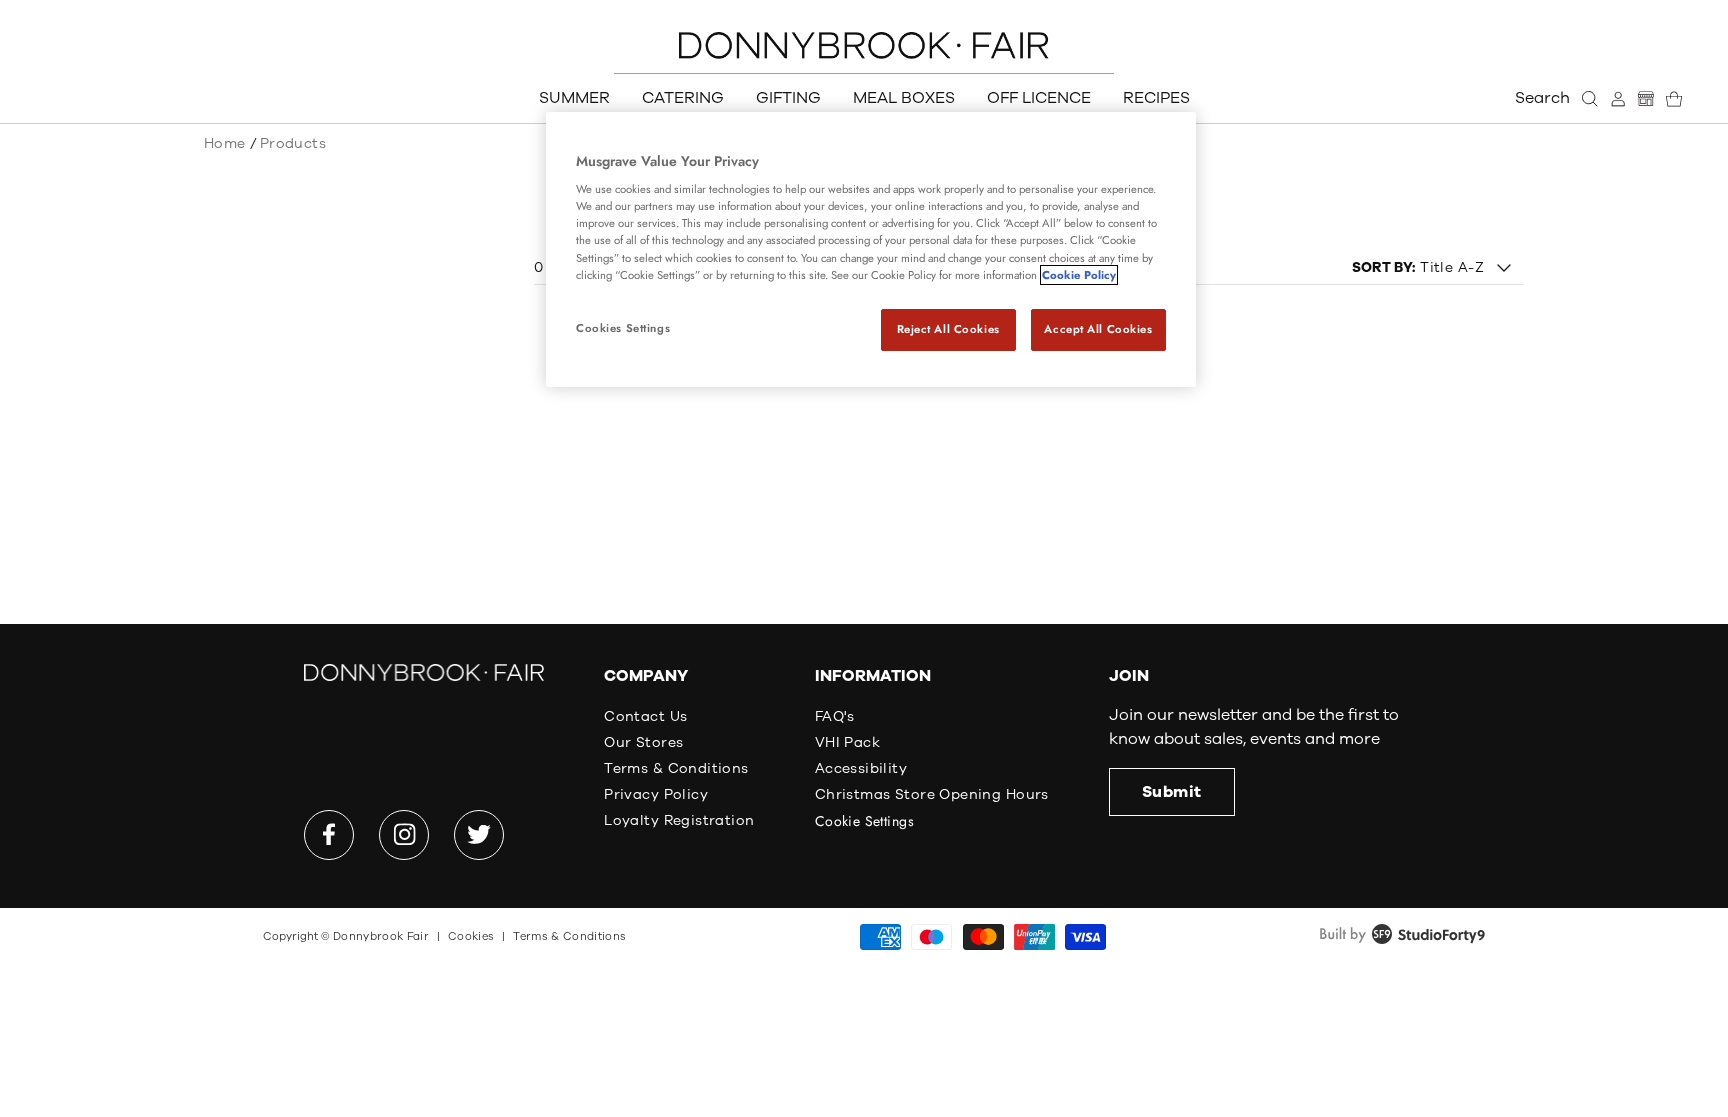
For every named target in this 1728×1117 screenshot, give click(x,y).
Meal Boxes (904, 98)
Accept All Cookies (1098, 329)
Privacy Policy (656, 794)
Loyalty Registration (679, 820)
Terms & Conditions (676, 768)
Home (225, 143)
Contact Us (645, 716)
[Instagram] (404, 835)
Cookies (471, 936)
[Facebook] (329, 835)
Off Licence (1039, 98)
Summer (574, 98)
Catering (683, 98)
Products (293, 143)
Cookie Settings (864, 821)
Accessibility (861, 768)
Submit (1172, 792)
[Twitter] (479, 835)
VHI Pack (847, 742)
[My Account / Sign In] (1618, 99)
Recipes (1156, 98)
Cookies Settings (623, 328)
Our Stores (643, 742)
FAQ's (835, 716)
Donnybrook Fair (381, 936)
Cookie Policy (1079, 275)
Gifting (788, 98)
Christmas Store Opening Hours (932, 794)
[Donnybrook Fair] (864, 45)
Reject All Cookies (948, 329)
